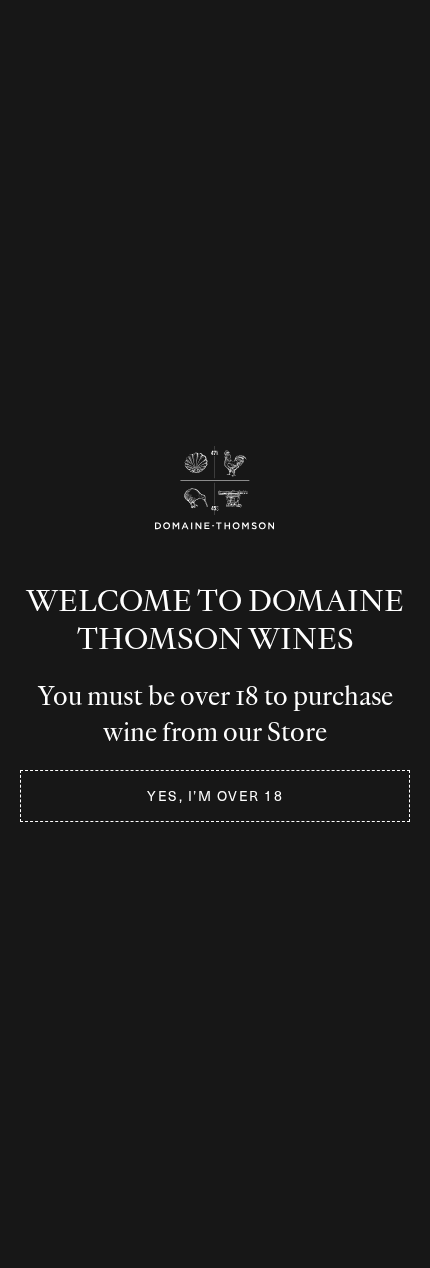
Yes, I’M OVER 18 (215, 795)
